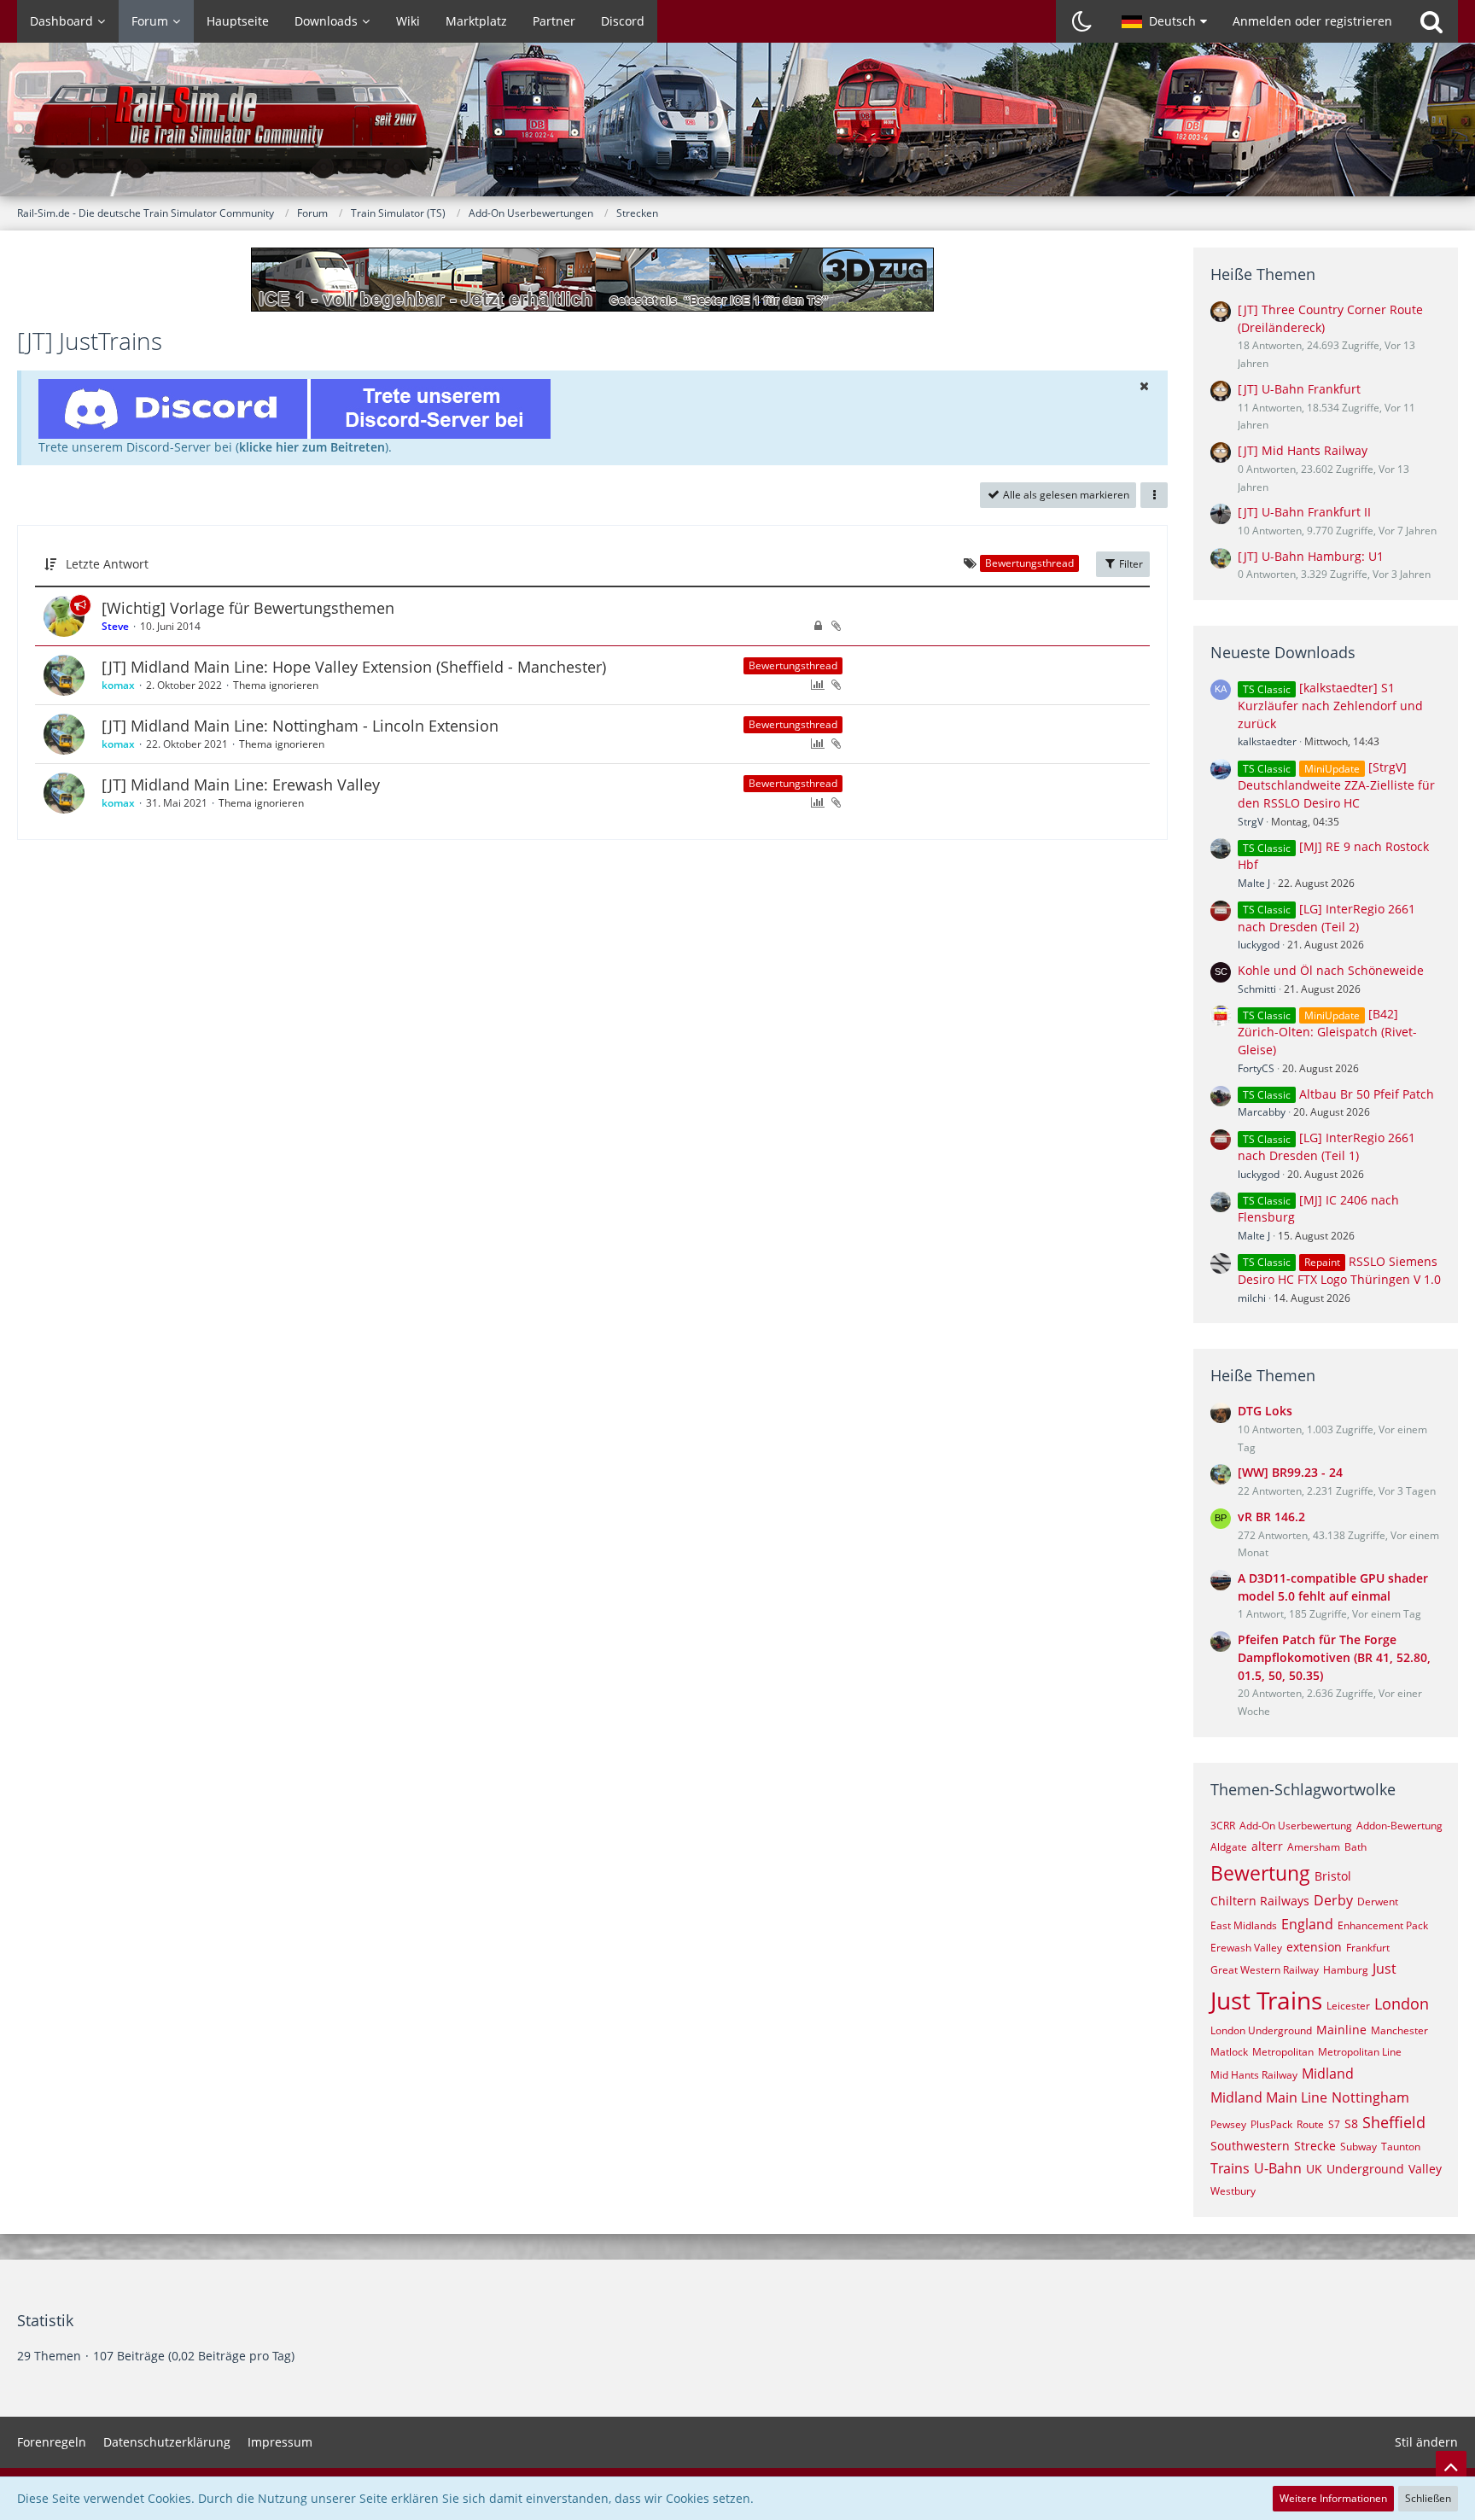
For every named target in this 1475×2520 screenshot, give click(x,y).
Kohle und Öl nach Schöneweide (1331, 970)
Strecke (1315, 2146)
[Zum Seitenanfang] (1451, 2466)
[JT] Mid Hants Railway (1303, 450)
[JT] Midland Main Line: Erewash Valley (241, 785)
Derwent (1378, 1902)
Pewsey (1228, 2124)
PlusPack (1271, 2124)
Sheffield (1394, 2122)
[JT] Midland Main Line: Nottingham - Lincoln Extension (300, 726)
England (1307, 1924)
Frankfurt (1368, 1948)
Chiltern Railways (1260, 1901)
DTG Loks (1265, 1411)
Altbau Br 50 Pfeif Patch (1367, 1094)
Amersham (1314, 1847)
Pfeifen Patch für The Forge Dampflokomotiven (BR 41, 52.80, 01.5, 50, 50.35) (1334, 1657)
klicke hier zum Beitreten (312, 447)
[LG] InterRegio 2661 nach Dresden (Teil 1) (1326, 1146)
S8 (1351, 2123)
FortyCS (1256, 1068)
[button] (1164, 21)
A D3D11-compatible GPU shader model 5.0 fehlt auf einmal (1333, 1587)
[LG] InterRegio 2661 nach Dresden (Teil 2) (1326, 918)
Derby (1333, 1900)
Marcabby (1262, 1112)
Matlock (1229, 2052)
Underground (1365, 2169)
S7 (1334, 2124)
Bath (1355, 1847)
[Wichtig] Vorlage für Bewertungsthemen (248, 608)
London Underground (1261, 2030)
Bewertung (1260, 1873)
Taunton (1401, 2147)
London (1402, 2004)
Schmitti (1257, 989)
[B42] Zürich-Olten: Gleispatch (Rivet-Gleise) (1327, 1032)
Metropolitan (1283, 2052)
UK (1314, 2169)
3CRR (1223, 1826)
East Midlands (1244, 1925)
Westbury (1233, 2191)
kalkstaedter (1267, 741)
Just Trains (1266, 2000)
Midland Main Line (1269, 2097)
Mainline (1341, 2030)
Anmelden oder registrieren (1312, 21)
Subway (1358, 2147)
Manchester (1399, 2030)
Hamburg (1346, 1970)
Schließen (1428, 2498)
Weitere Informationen (1333, 2498)
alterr (1267, 1846)
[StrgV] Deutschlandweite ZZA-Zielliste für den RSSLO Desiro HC (1336, 785)
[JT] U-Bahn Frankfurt (1299, 389)
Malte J (1254, 883)
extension (1314, 1947)
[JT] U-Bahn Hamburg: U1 (1311, 556)
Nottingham (1370, 2097)
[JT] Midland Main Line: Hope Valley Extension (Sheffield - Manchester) (354, 667)
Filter (1130, 564)
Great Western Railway (1265, 1970)
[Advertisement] (592, 895)
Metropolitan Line (1360, 2052)
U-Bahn (1278, 2168)
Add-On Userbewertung (1296, 1826)
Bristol (1333, 1876)
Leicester (1348, 2006)
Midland (1328, 2074)
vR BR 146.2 (1271, 1517)
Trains (1230, 2168)
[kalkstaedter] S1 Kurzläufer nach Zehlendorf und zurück (1330, 706)
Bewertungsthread (793, 665)
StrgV (1251, 822)
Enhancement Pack (1383, 1925)
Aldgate (1229, 1847)
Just (1385, 1969)
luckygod (1259, 945)
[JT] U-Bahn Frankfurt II (1304, 512)
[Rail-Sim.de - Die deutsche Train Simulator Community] (737, 128)
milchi (1252, 1298)
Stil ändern (1426, 2442)
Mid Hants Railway (1254, 2075)
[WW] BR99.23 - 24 (1290, 1472)
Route (1310, 2124)
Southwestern (1250, 2146)
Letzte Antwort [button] (107, 564)
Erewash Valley (1246, 1948)
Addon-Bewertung (1399, 1826)
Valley (1425, 2169)
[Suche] (1431, 21)
